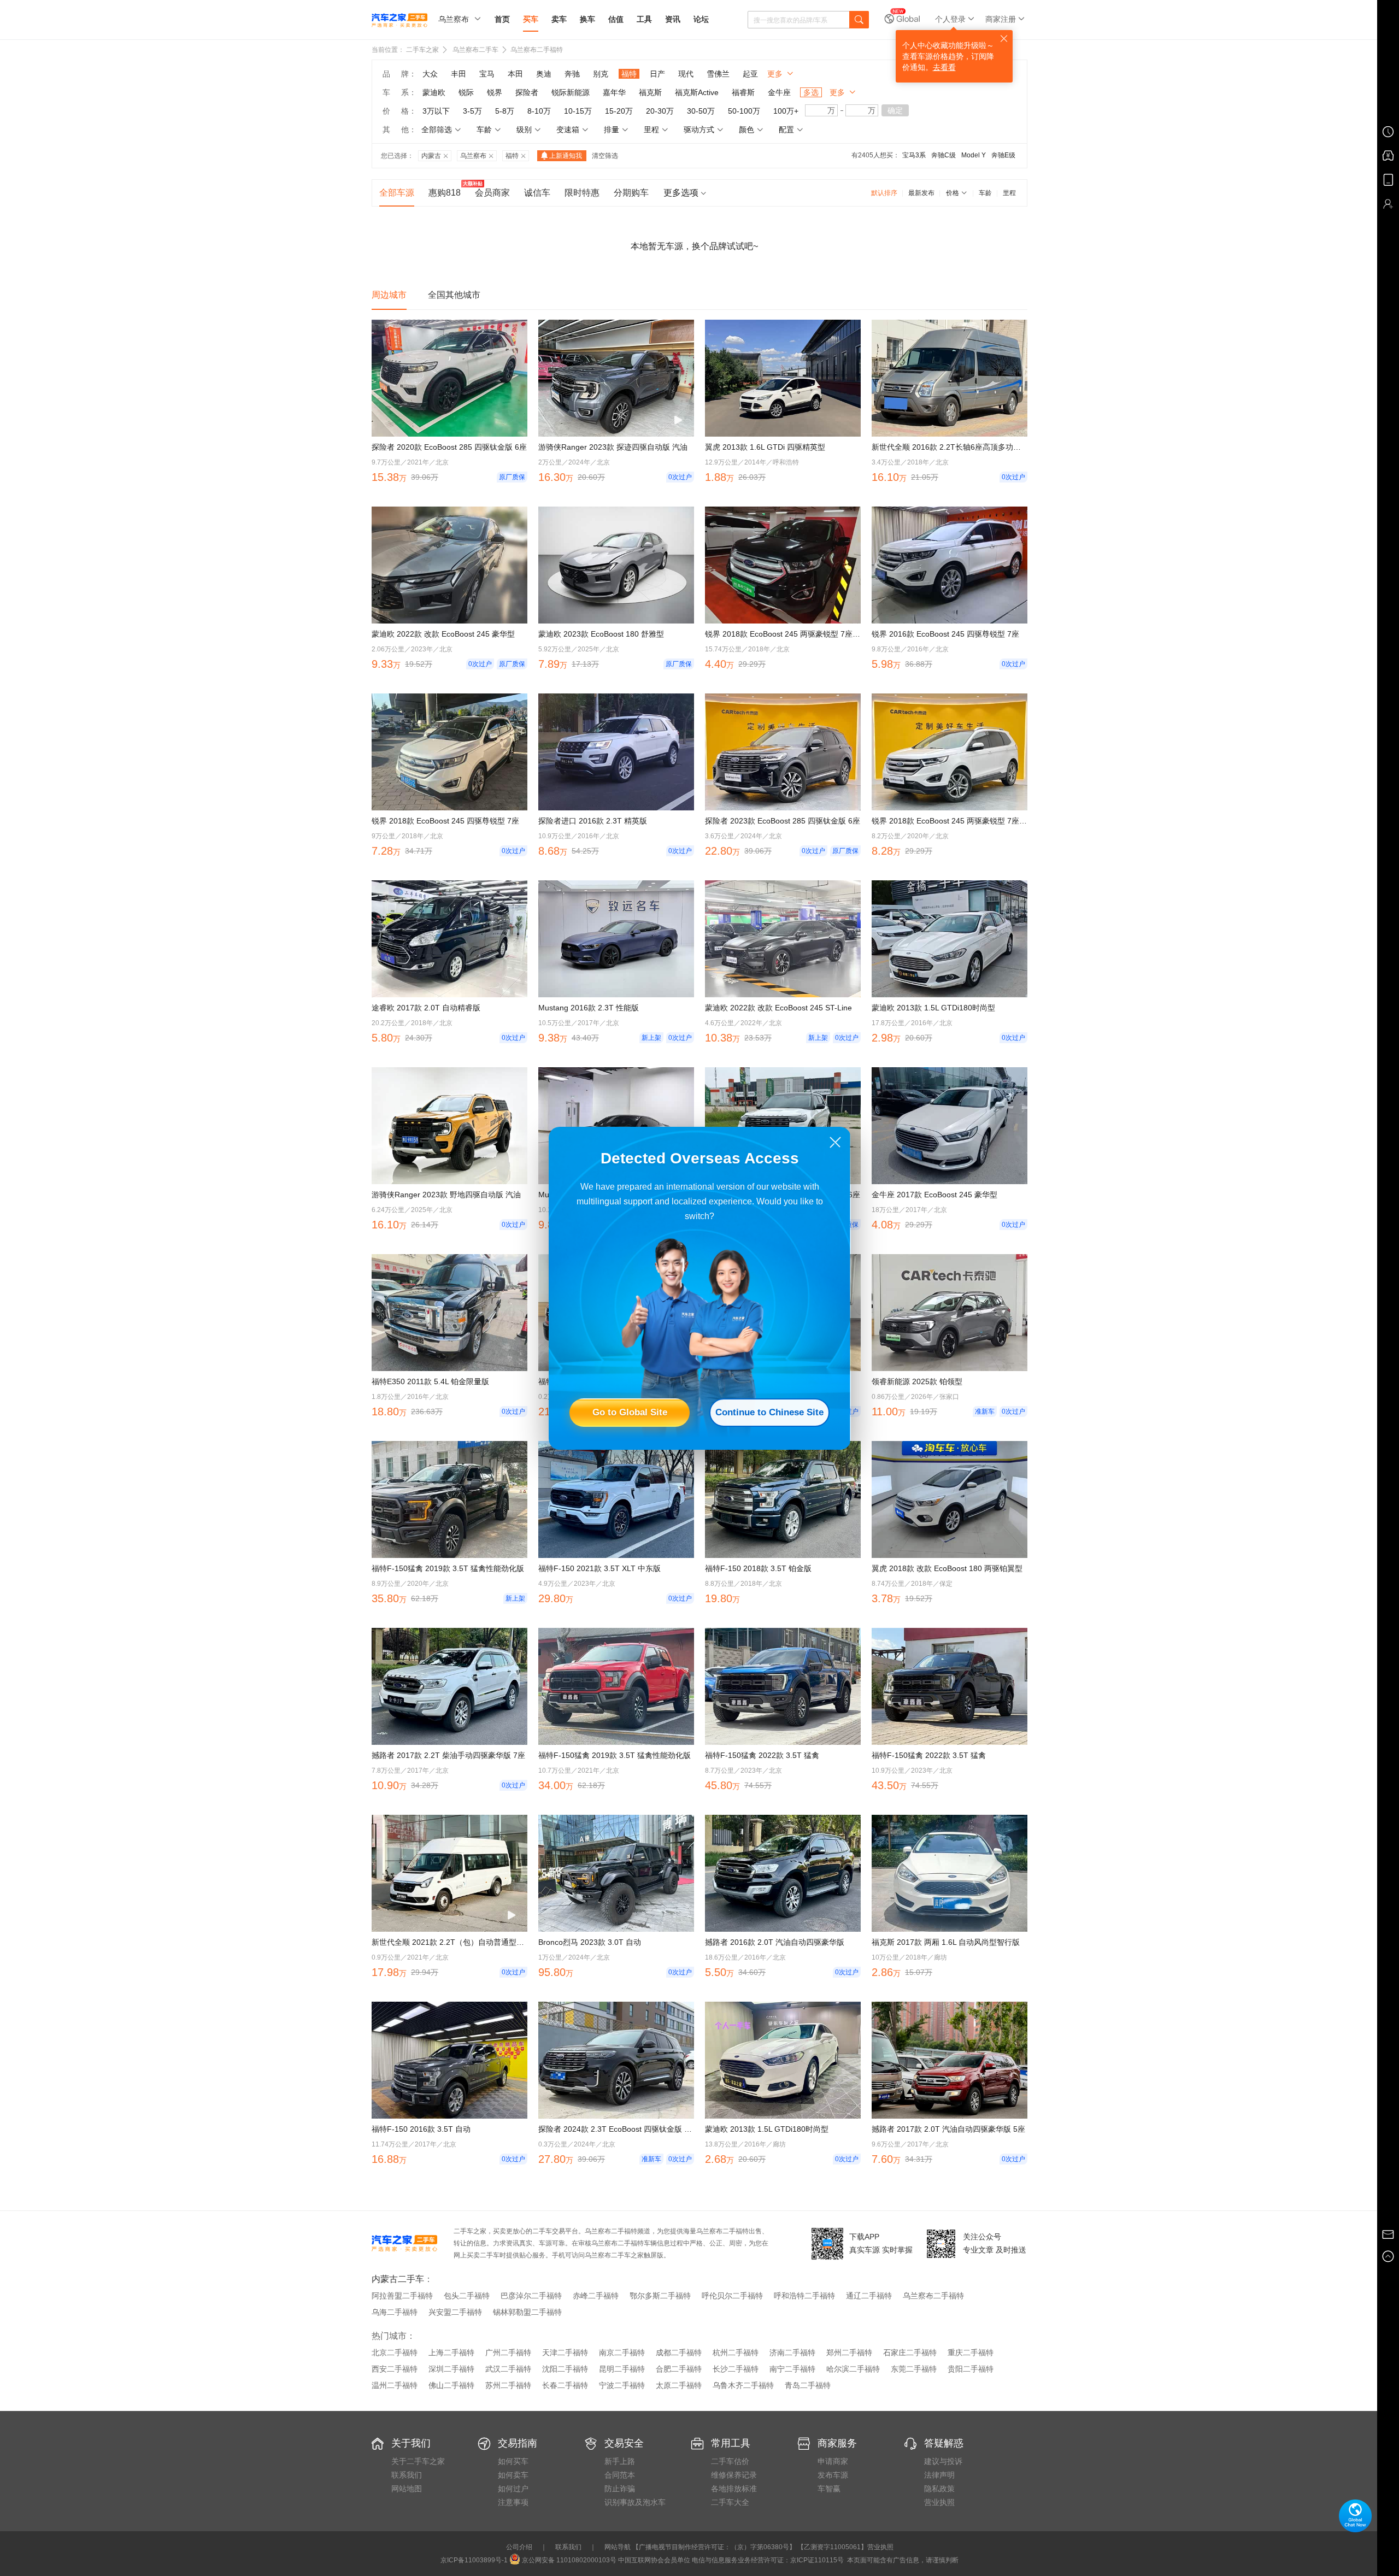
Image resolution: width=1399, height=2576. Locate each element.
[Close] (835, 1142)
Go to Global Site (630, 1412)
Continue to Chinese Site (769, 1412)
